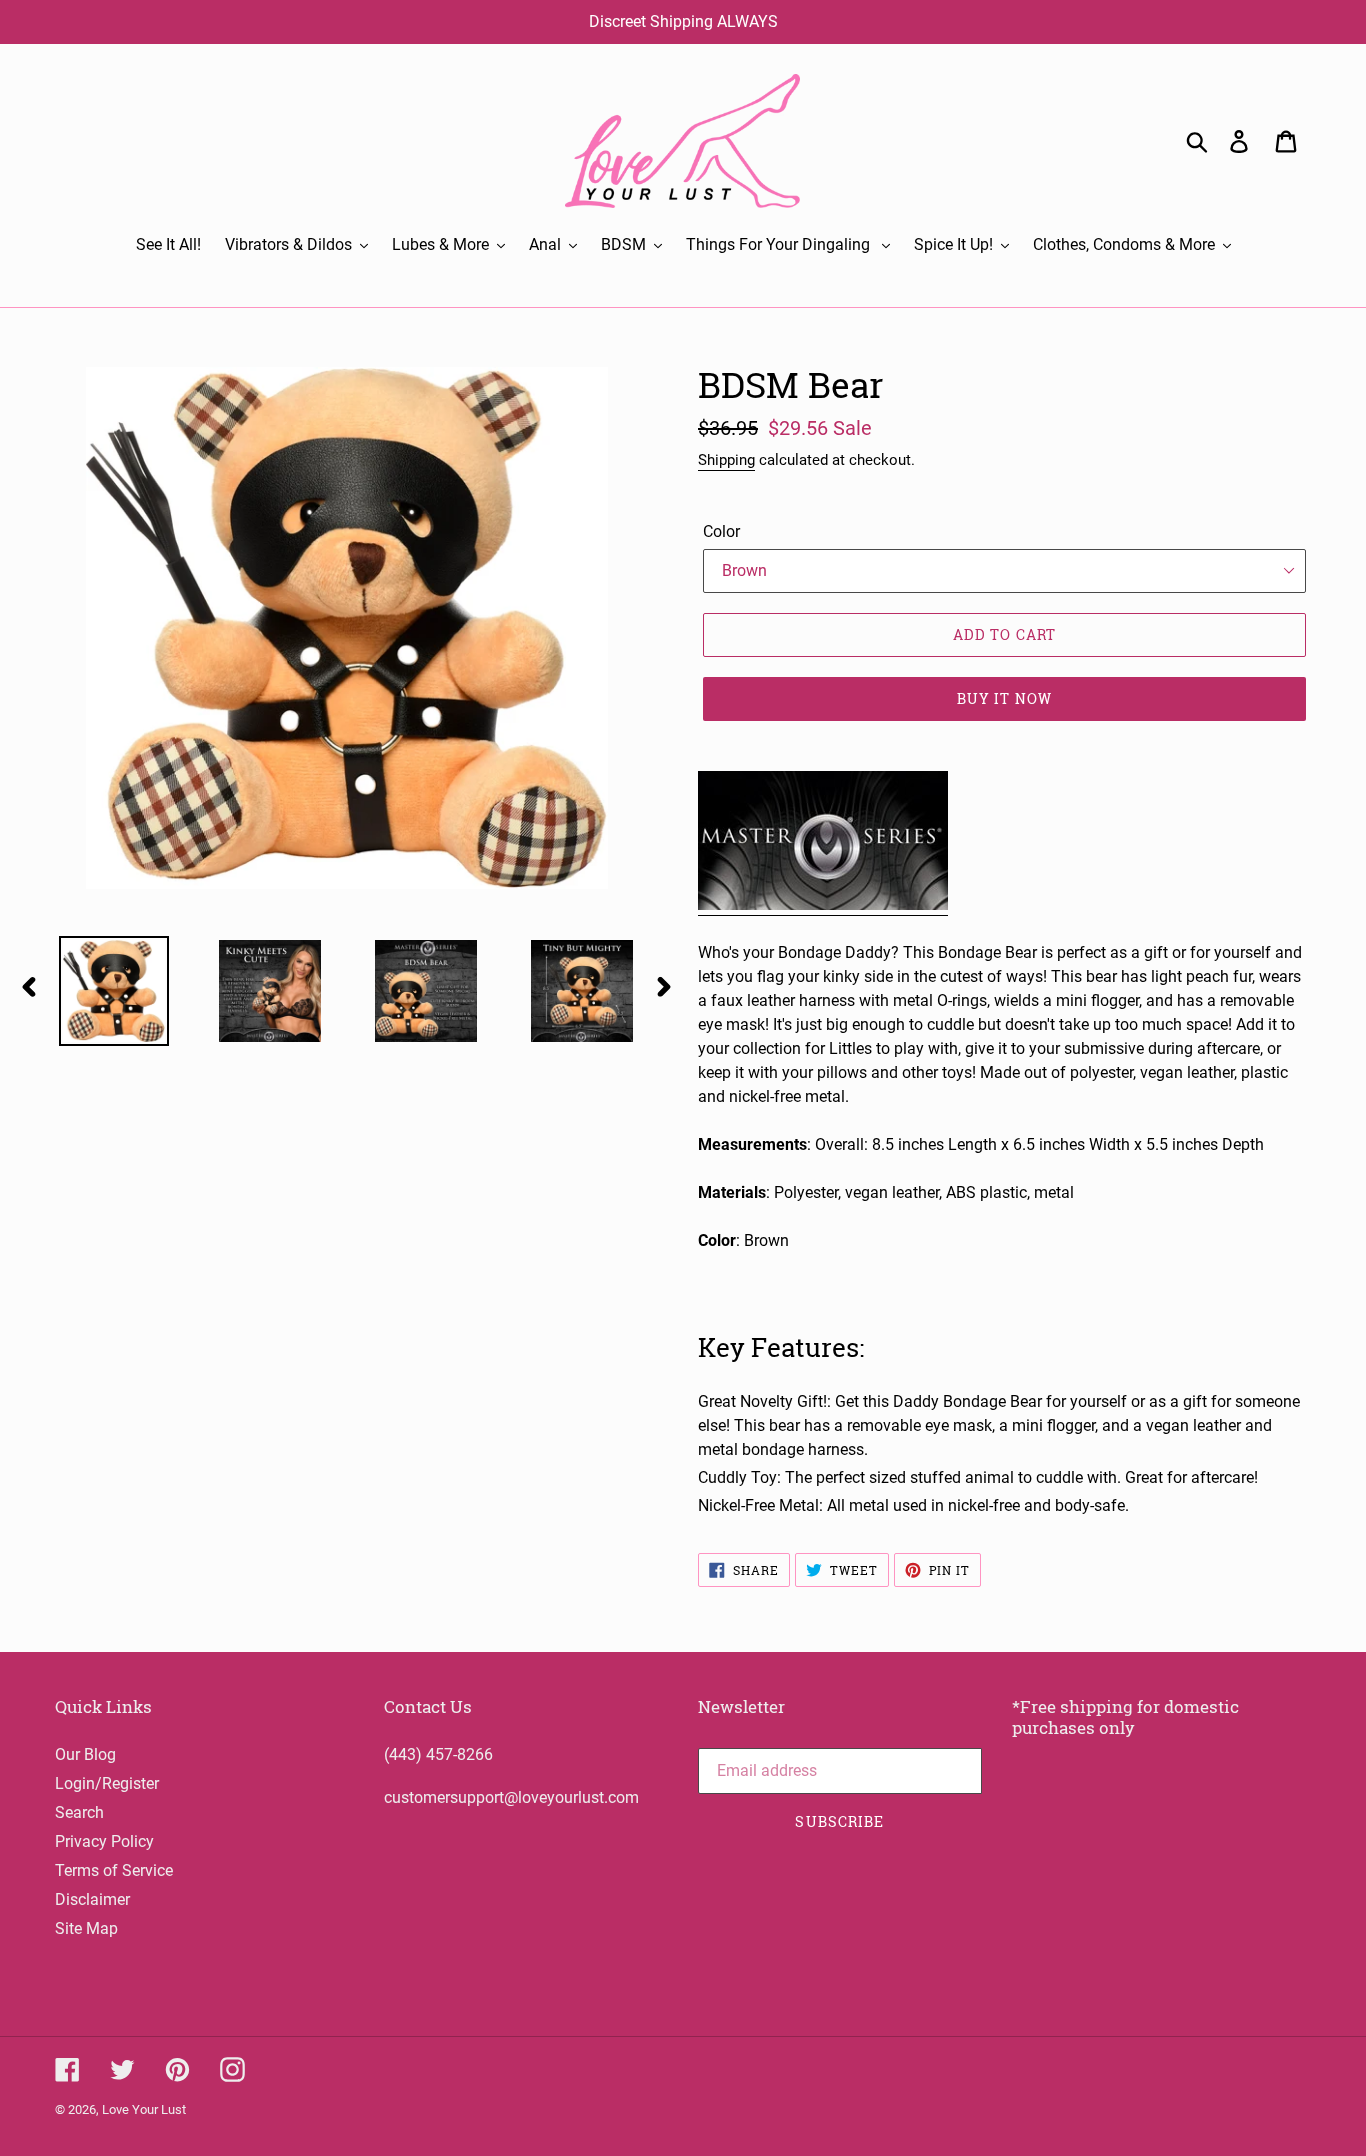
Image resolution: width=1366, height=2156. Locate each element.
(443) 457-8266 (438, 1754)
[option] (99, 991)
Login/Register (107, 1783)
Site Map (86, 1928)
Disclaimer (92, 1899)
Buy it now (1004, 698)
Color (721, 531)
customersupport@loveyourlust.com (511, 1797)
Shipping (726, 460)
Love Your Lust (144, 2109)
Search (79, 1812)
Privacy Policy (104, 1841)
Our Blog (85, 1754)
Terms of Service (114, 1870)
